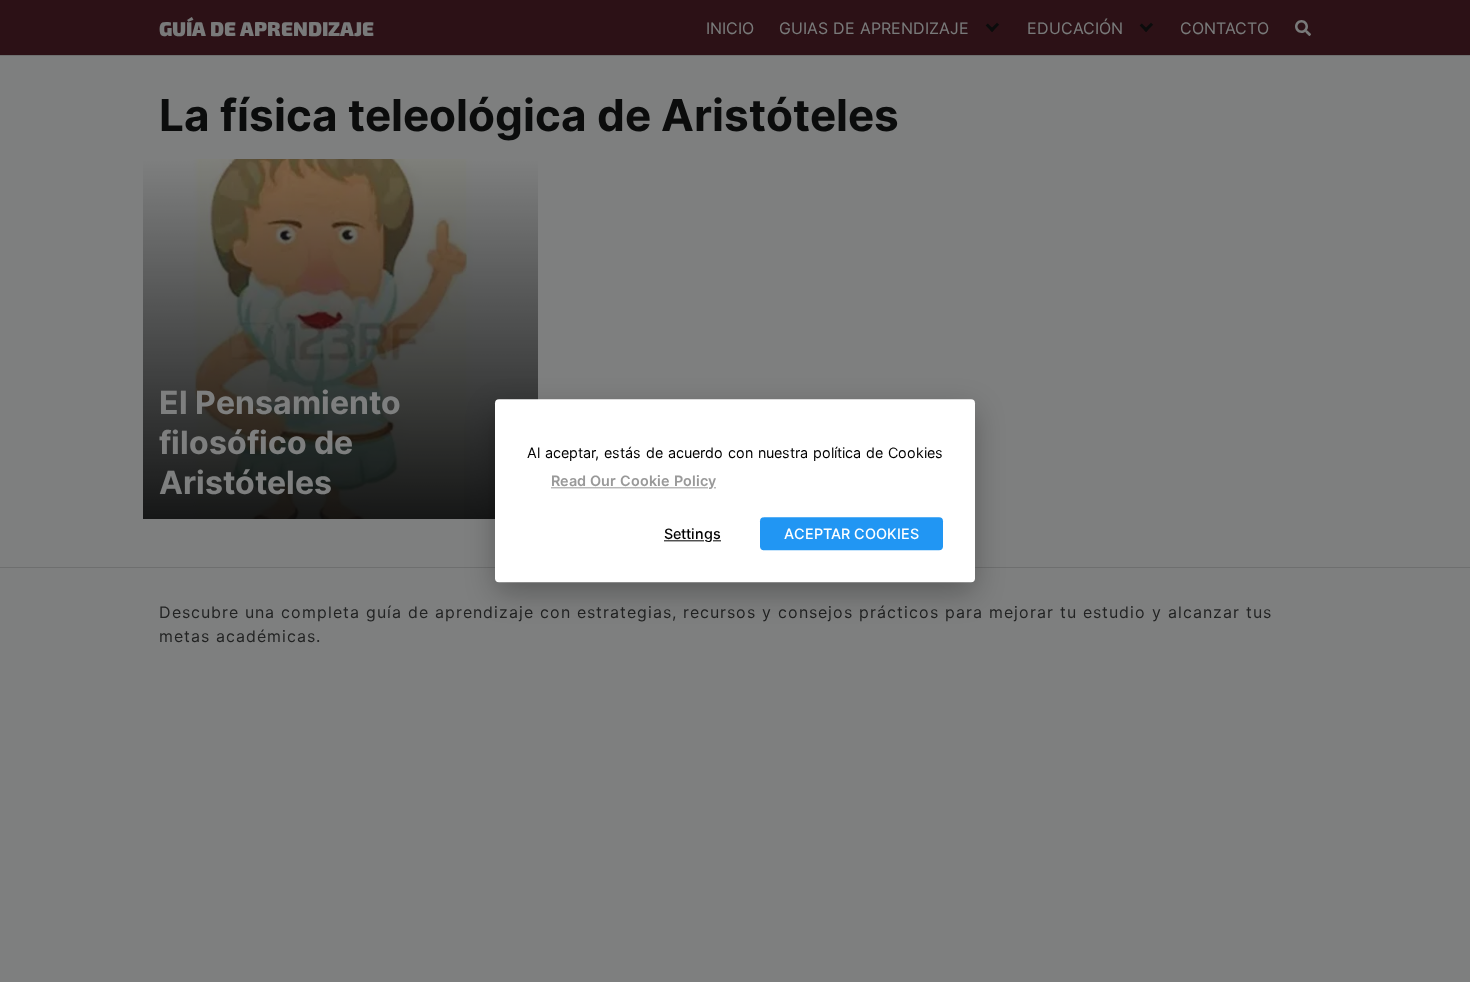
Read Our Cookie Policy (633, 480)
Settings (692, 533)
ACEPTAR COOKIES (851, 533)
